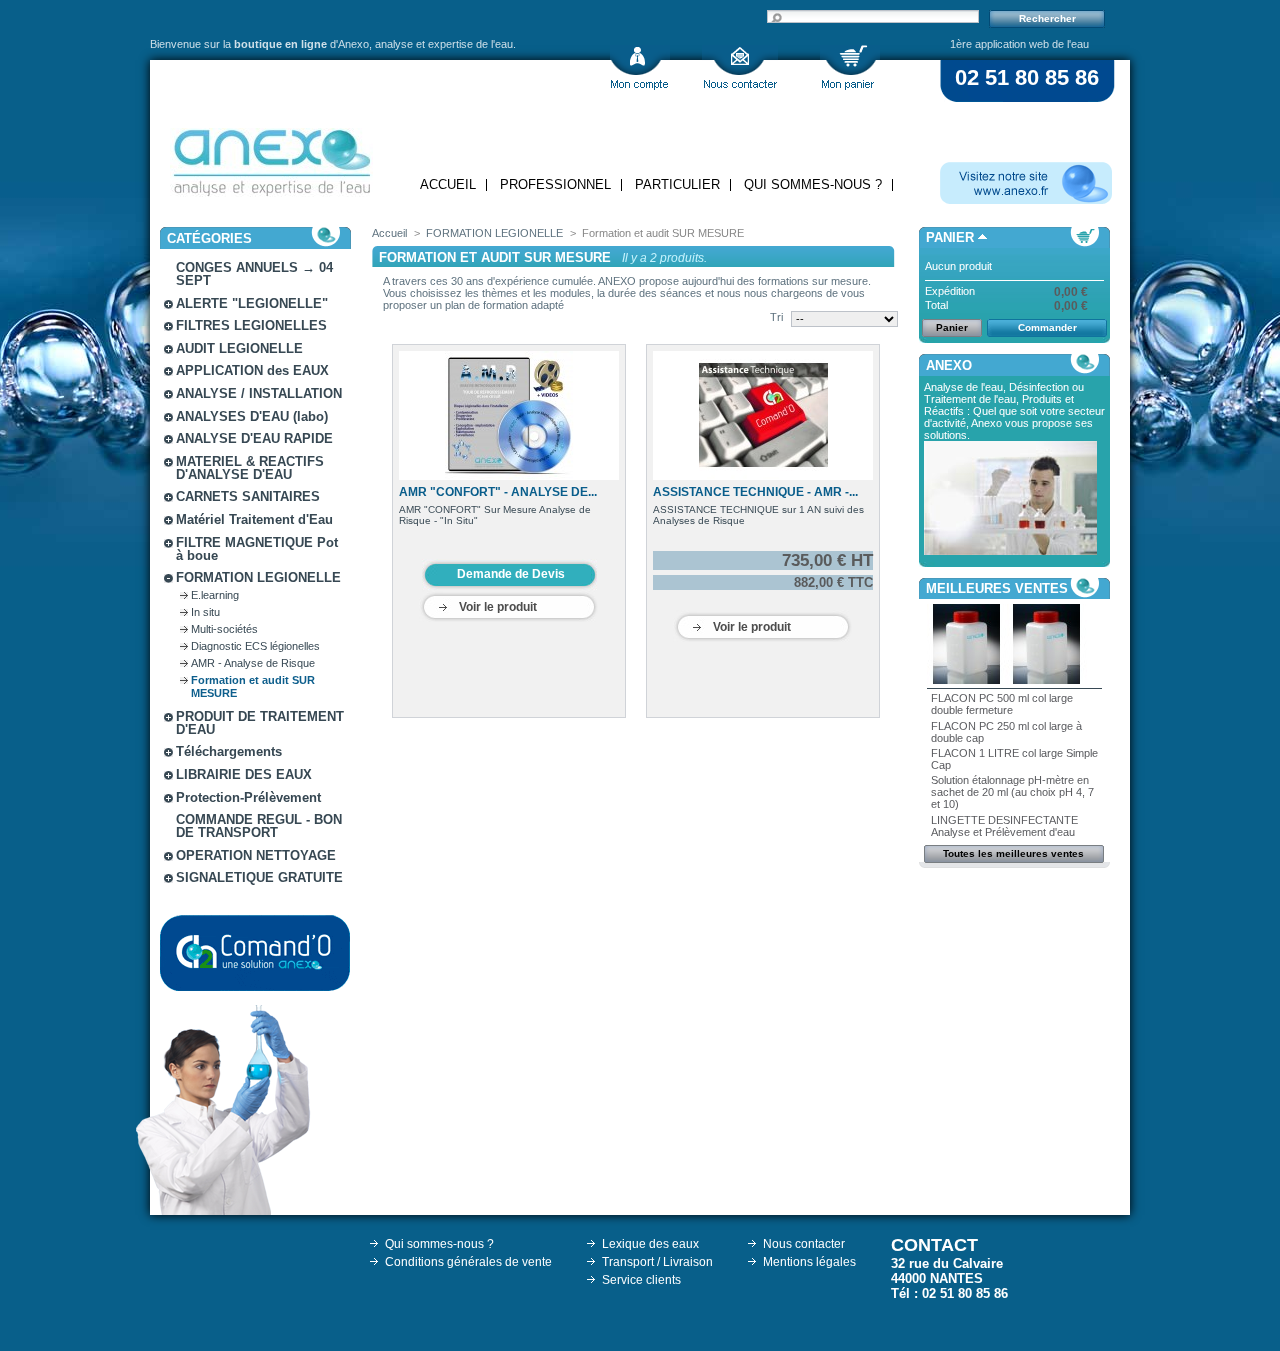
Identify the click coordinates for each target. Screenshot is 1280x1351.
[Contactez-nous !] (740, 67)
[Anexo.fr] (1026, 183)
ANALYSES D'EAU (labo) (252, 416)
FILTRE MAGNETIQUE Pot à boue (257, 549)
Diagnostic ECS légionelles (255, 646)
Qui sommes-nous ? (813, 184)
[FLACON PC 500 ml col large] (967, 680)
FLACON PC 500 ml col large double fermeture (1002, 704)
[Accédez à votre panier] (850, 67)
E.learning (215, 595)
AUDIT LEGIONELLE (239, 348)
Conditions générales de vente (468, 1262)
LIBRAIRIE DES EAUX (244, 774)
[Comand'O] (255, 953)
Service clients (641, 1280)
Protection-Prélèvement (248, 797)
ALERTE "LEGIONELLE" (252, 303)
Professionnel (555, 184)
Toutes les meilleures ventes (1013, 853)
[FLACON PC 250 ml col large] (1047, 680)
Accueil (448, 184)
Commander (1047, 327)
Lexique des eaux (650, 1244)
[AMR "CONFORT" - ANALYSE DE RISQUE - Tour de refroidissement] (509, 415)
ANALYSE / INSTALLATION (259, 393)
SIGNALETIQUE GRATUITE (259, 877)
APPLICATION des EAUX (252, 370)
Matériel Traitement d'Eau (254, 519)
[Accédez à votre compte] (640, 67)
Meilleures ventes (997, 588)
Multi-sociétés (224, 629)
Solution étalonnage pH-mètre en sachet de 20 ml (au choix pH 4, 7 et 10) (1012, 792)
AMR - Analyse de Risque (253, 663)
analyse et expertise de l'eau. (445, 44)
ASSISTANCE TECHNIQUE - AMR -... (755, 492)
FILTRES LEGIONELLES (251, 325)
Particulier (677, 184)
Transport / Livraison (657, 1262)
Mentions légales (809, 1262)
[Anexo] (271, 157)
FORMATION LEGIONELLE (258, 577)
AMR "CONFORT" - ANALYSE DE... (498, 492)
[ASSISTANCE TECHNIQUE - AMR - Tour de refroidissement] (763, 415)
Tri (776, 317)
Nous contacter (804, 1244)
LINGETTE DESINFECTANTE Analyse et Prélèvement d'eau (1004, 826)
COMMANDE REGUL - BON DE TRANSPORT (259, 826)
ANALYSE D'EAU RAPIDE (254, 438)
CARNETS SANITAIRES (248, 496)
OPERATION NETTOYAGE (256, 855)
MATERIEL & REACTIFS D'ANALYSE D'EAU (250, 468)
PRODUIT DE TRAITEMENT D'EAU (260, 723)
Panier (950, 237)
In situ (205, 612)
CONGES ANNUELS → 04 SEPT (254, 274)
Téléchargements (229, 751)
